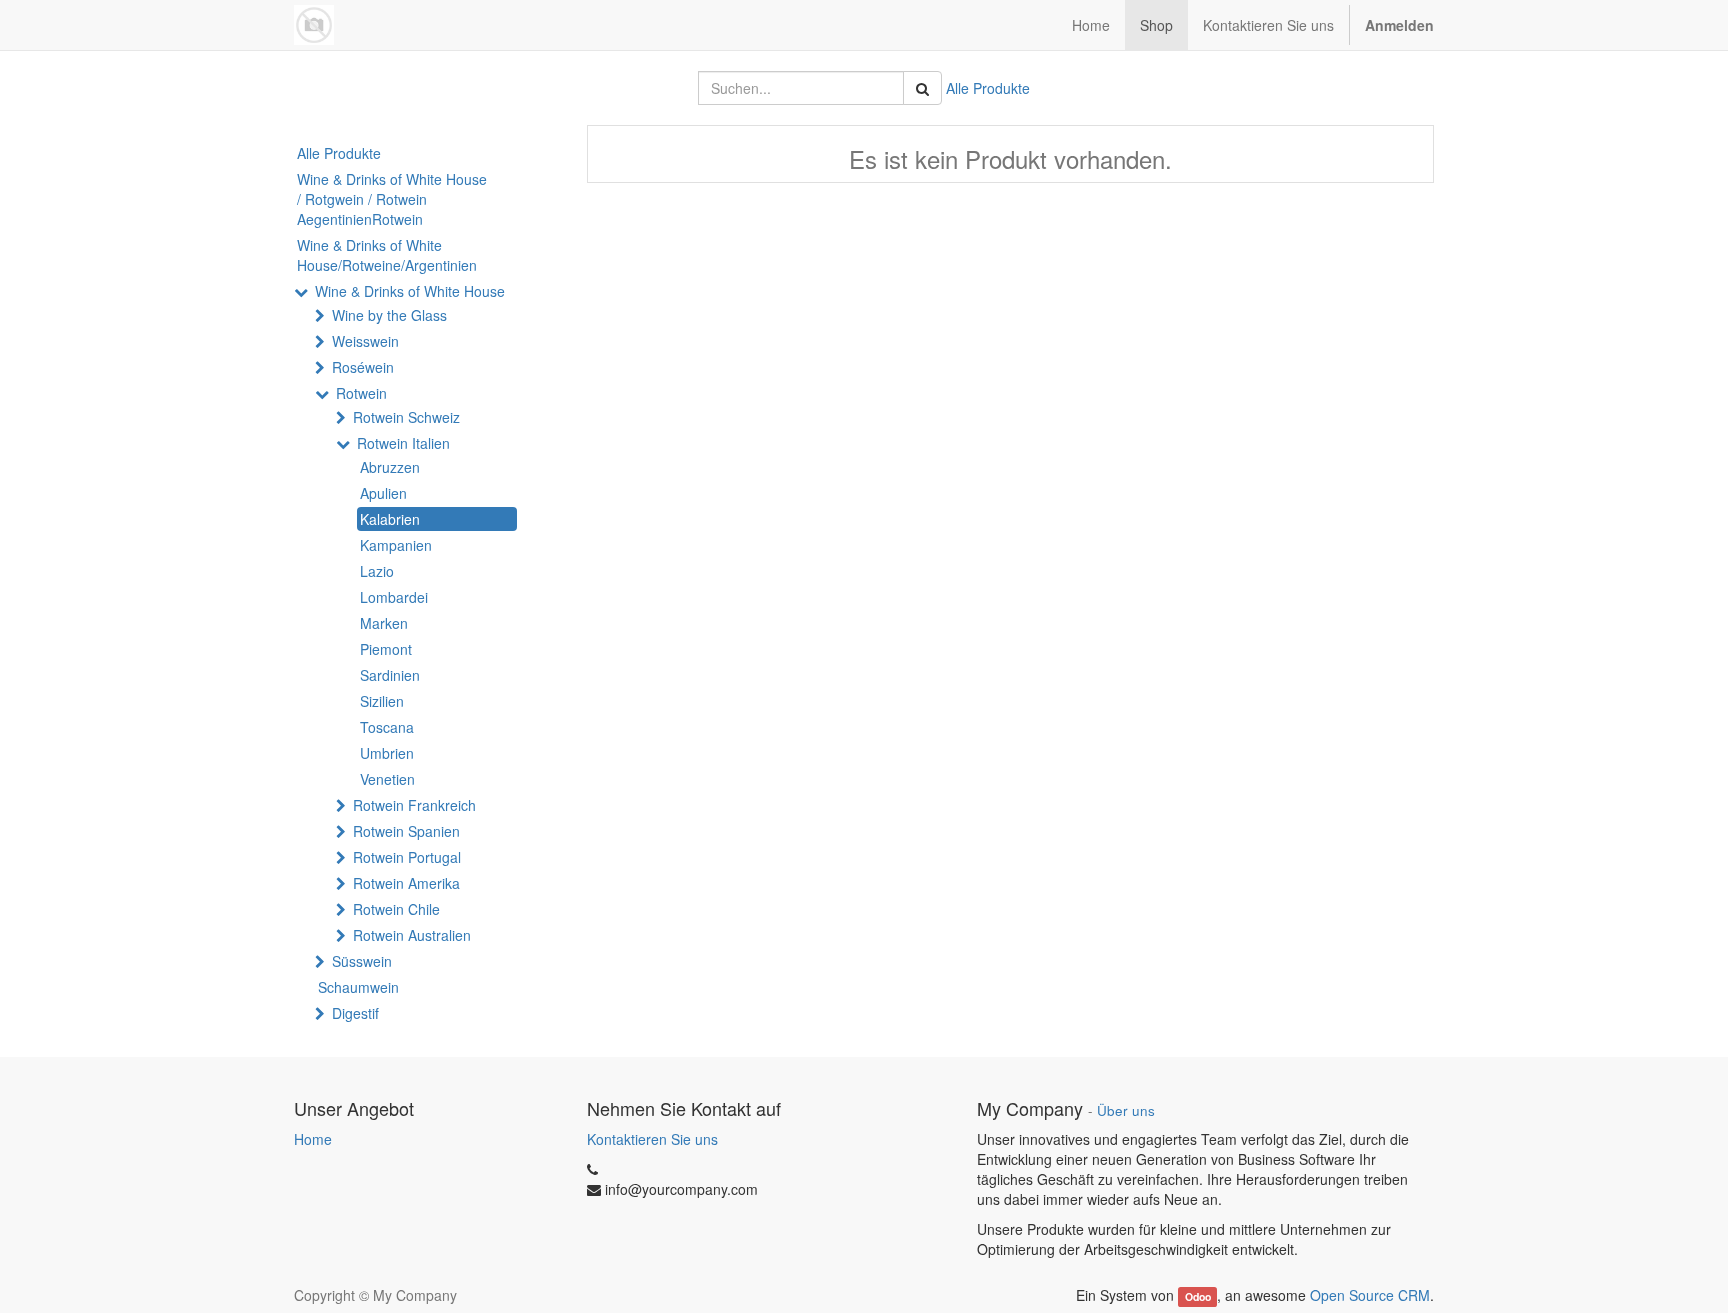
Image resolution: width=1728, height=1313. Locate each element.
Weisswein (365, 341)
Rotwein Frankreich (414, 805)
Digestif (355, 1013)
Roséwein (363, 367)
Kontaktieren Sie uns (652, 1139)
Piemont (386, 649)
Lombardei (394, 597)
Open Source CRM (1370, 1295)
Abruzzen (390, 467)
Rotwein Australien (412, 935)
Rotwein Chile (396, 909)
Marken (384, 623)
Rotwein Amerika (406, 883)
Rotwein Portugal (407, 857)
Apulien (383, 493)
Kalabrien (390, 519)
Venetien (387, 779)
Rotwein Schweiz (406, 417)
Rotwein (361, 393)
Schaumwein (358, 987)
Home (313, 1139)
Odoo (1198, 1296)
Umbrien (387, 753)
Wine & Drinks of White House (410, 291)
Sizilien (382, 701)
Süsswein (362, 961)
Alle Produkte (988, 88)
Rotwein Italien (403, 443)
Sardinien (390, 675)
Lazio (377, 571)
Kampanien (396, 545)
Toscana (387, 727)
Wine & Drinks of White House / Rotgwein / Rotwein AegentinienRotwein (392, 199)
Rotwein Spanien (406, 831)
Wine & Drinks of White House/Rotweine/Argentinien (387, 255)
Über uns (1126, 1110)
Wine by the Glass (389, 315)
